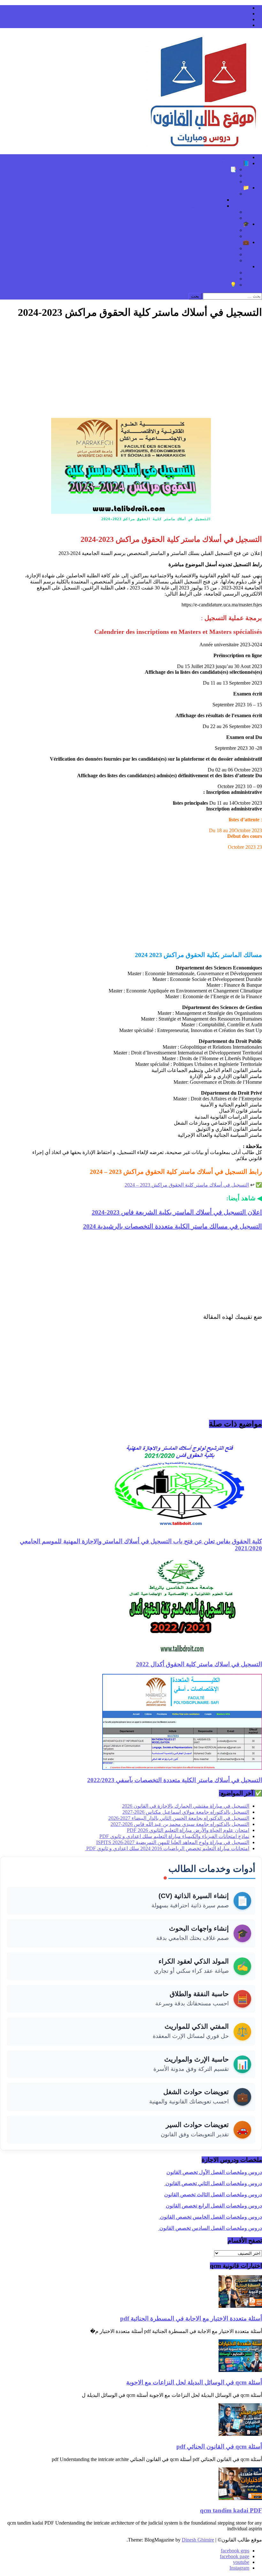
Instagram (239, 25)
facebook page (235, 14)
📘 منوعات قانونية (230, 163)
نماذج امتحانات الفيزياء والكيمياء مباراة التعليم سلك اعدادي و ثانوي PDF (174, 1836)
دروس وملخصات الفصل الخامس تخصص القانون (210, 2217)
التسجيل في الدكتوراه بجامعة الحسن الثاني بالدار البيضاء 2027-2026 (179, 1818)
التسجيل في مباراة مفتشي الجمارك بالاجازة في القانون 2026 (186, 1806)
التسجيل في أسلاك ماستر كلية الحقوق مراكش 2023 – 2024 (187, 1185)
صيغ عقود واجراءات (216, 182)
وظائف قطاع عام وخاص (211, 254)
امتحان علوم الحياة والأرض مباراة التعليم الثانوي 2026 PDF (188, 1830)
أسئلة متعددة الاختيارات (212, 175)
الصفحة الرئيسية (232, 157)
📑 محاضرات (222, 169)
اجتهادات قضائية (220, 279)
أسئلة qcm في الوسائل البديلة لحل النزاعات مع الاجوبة (194, 2382)
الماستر (228, 230)
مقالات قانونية (209, 200)
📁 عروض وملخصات (227, 188)
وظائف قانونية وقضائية (212, 248)
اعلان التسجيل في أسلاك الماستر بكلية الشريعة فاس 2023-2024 (177, 1212)
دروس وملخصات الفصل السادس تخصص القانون (210, 2228)
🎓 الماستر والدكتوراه (226, 224)
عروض (229, 218)
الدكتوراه (227, 236)
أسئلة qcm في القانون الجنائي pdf (219, 2447)
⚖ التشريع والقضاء (229, 266)
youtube (241, 19)
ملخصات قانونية (220, 212)
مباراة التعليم (223, 260)
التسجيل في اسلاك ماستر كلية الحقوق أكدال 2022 (199, 1664)
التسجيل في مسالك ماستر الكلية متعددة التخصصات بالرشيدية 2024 (173, 1226)
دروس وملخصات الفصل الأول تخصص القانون (214, 2172)
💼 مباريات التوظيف (227, 242)
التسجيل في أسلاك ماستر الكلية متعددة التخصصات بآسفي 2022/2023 (175, 1780)
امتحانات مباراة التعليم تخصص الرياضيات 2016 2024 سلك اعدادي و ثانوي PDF (167, 1848)
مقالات (229, 194)
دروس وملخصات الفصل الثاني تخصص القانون (213, 2183)
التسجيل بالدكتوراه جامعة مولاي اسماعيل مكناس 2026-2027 (186, 1812)
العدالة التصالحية (206, 206)
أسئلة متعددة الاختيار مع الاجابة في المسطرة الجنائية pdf (191, 2318)
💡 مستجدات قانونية (215, 285)
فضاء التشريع (222, 273)
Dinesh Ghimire (198, 2540)
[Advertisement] (131, 370)
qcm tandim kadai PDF (231, 2510)
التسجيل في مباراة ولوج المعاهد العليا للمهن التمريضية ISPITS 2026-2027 (173, 1842)
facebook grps (235, 8)
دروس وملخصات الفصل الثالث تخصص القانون (213, 2195)
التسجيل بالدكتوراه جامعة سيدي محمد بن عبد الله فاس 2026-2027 (180, 1824)
